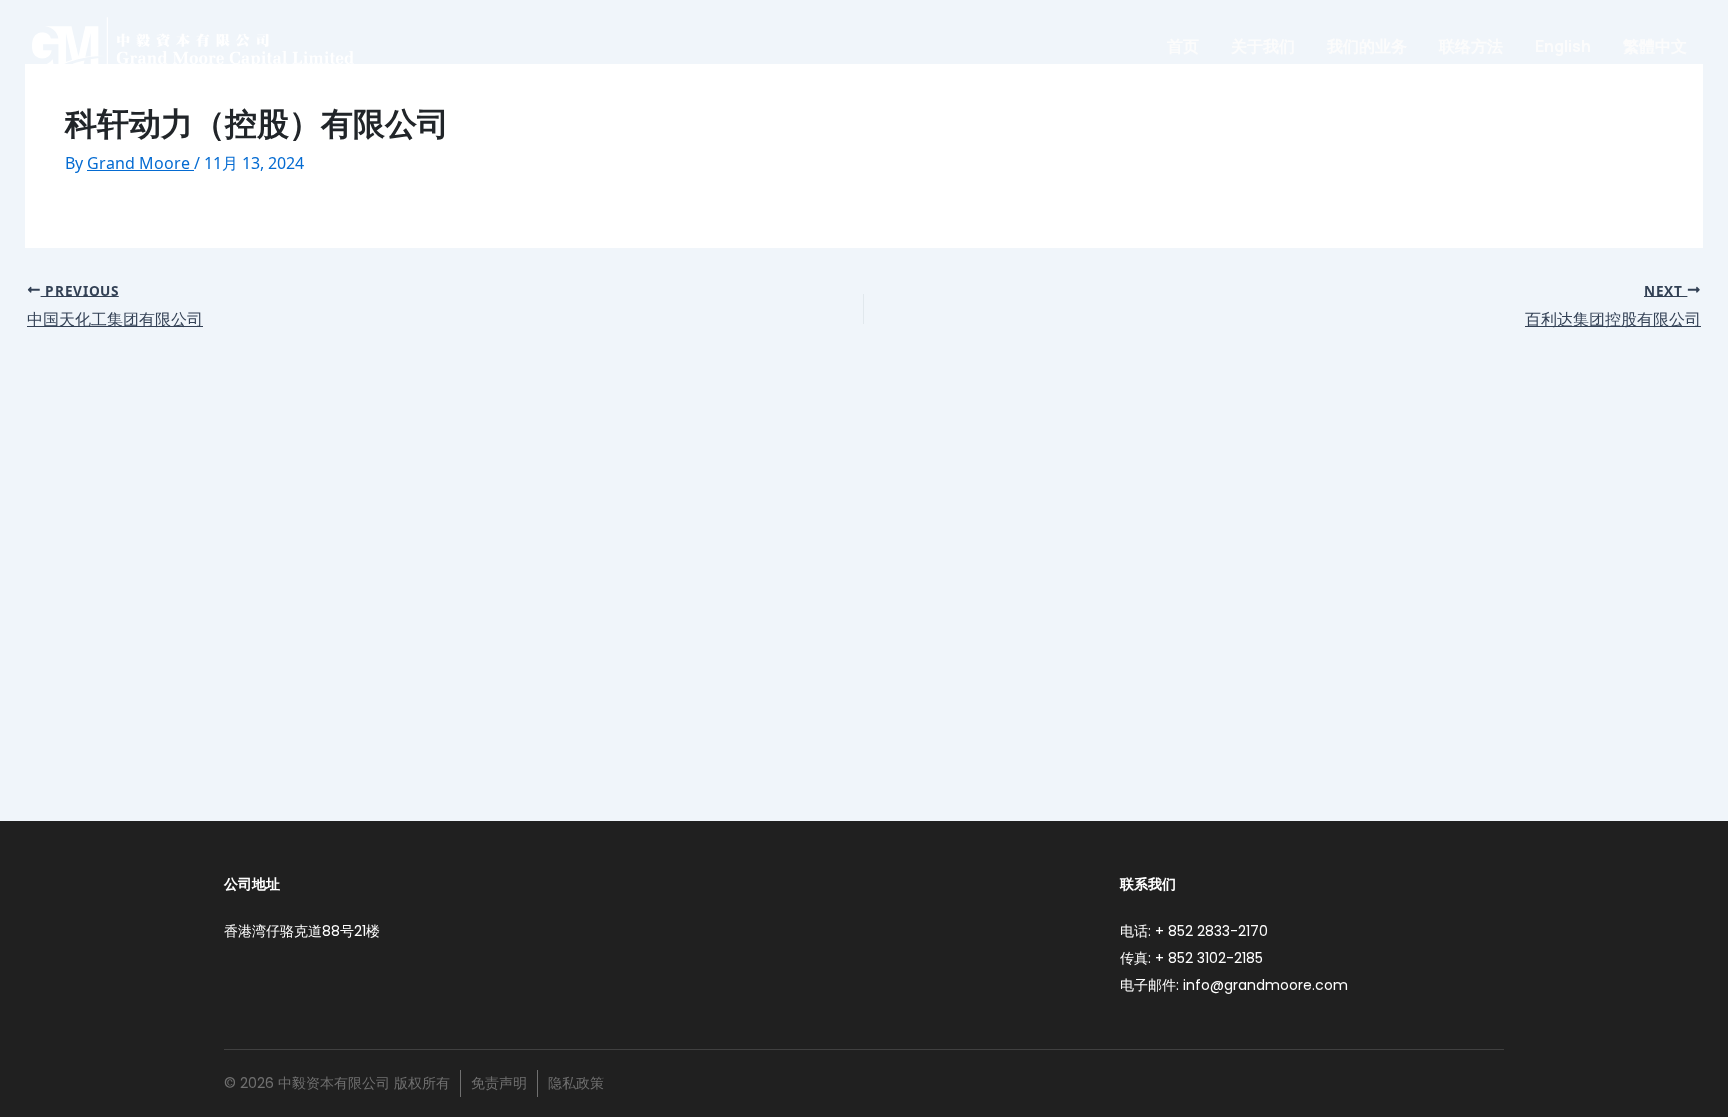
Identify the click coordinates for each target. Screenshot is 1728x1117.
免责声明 (499, 1083)
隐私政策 (576, 1083)
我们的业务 (1367, 46)
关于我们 (1263, 46)
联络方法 (1471, 46)
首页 (1183, 46)
